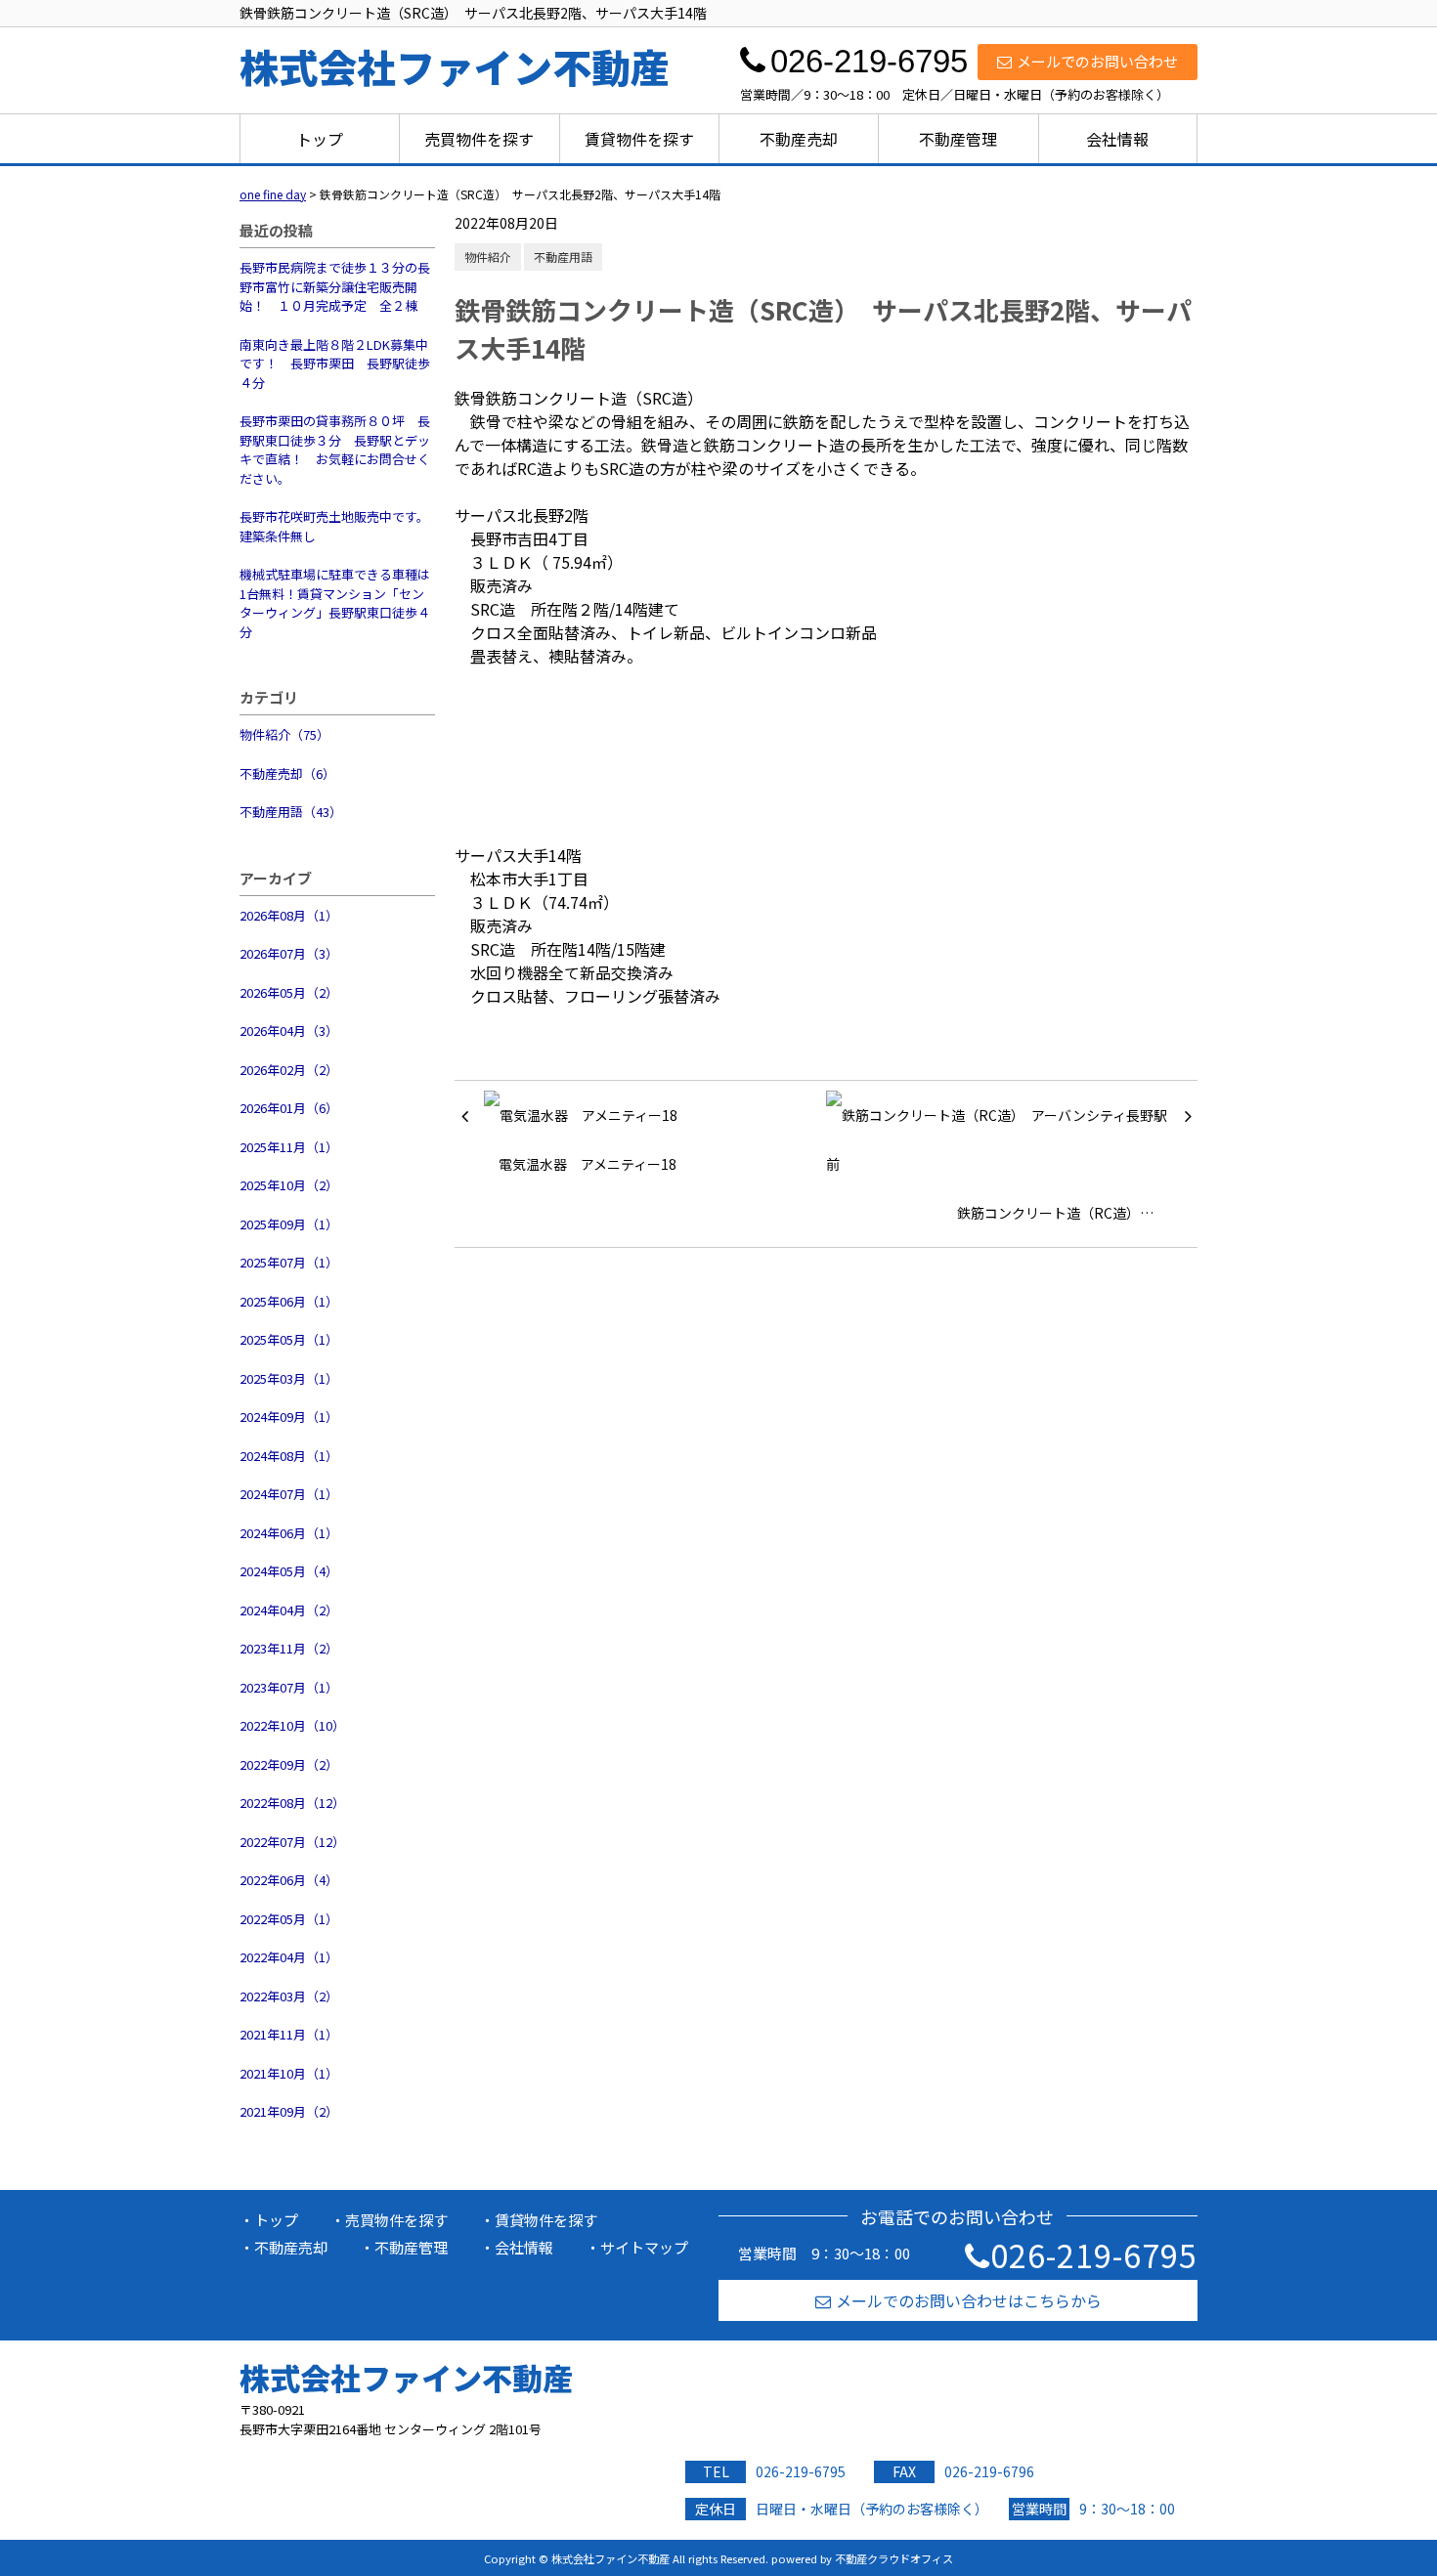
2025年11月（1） (289, 1147)
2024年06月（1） (289, 1533)
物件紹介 (488, 257)
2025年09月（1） (289, 1224)
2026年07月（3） (289, 953)
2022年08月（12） (292, 1803)
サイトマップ (644, 2247)
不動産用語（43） (291, 812)
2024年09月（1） (289, 1417)
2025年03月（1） (289, 1378)
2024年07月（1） (289, 1494)
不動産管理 (958, 139)
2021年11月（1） (289, 2034)
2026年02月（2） (289, 1070)
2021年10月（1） (289, 2073)
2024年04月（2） (289, 1610)
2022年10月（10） (292, 1725)
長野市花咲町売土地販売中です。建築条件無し (334, 526)
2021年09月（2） (289, 2111)
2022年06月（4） (289, 1880)
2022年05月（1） (289, 1919)
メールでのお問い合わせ (1097, 61)
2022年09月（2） (289, 1764)
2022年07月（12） (292, 1842)
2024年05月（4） (289, 1571)
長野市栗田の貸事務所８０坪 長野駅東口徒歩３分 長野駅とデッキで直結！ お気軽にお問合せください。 (335, 450)
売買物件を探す (479, 139)
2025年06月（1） (289, 1301)
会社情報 (1117, 139)
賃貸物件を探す (639, 139)
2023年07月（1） (289, 1687)
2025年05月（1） (289, 1339)
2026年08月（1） (289, 915)
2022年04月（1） (289, 1957)
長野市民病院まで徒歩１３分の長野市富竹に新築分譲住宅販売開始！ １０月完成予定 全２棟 (335, 286)
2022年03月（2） (289, 1996)
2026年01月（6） (289, 1108)
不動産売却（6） (287, 773)
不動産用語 (563, 257)
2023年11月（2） (289, 1648)
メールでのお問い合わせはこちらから (969, 2300)
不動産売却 (799, 139)
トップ (320, 139)
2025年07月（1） (289, 1262)
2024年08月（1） (289, 1456)
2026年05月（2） (289, 992)
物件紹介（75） (284, 734)
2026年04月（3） (289, 1030)
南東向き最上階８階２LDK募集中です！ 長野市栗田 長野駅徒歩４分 (335, 364)
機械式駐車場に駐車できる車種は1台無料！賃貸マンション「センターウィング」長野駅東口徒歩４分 (335, 603)
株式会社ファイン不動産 (406, 2377)
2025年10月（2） (289, 1185)
